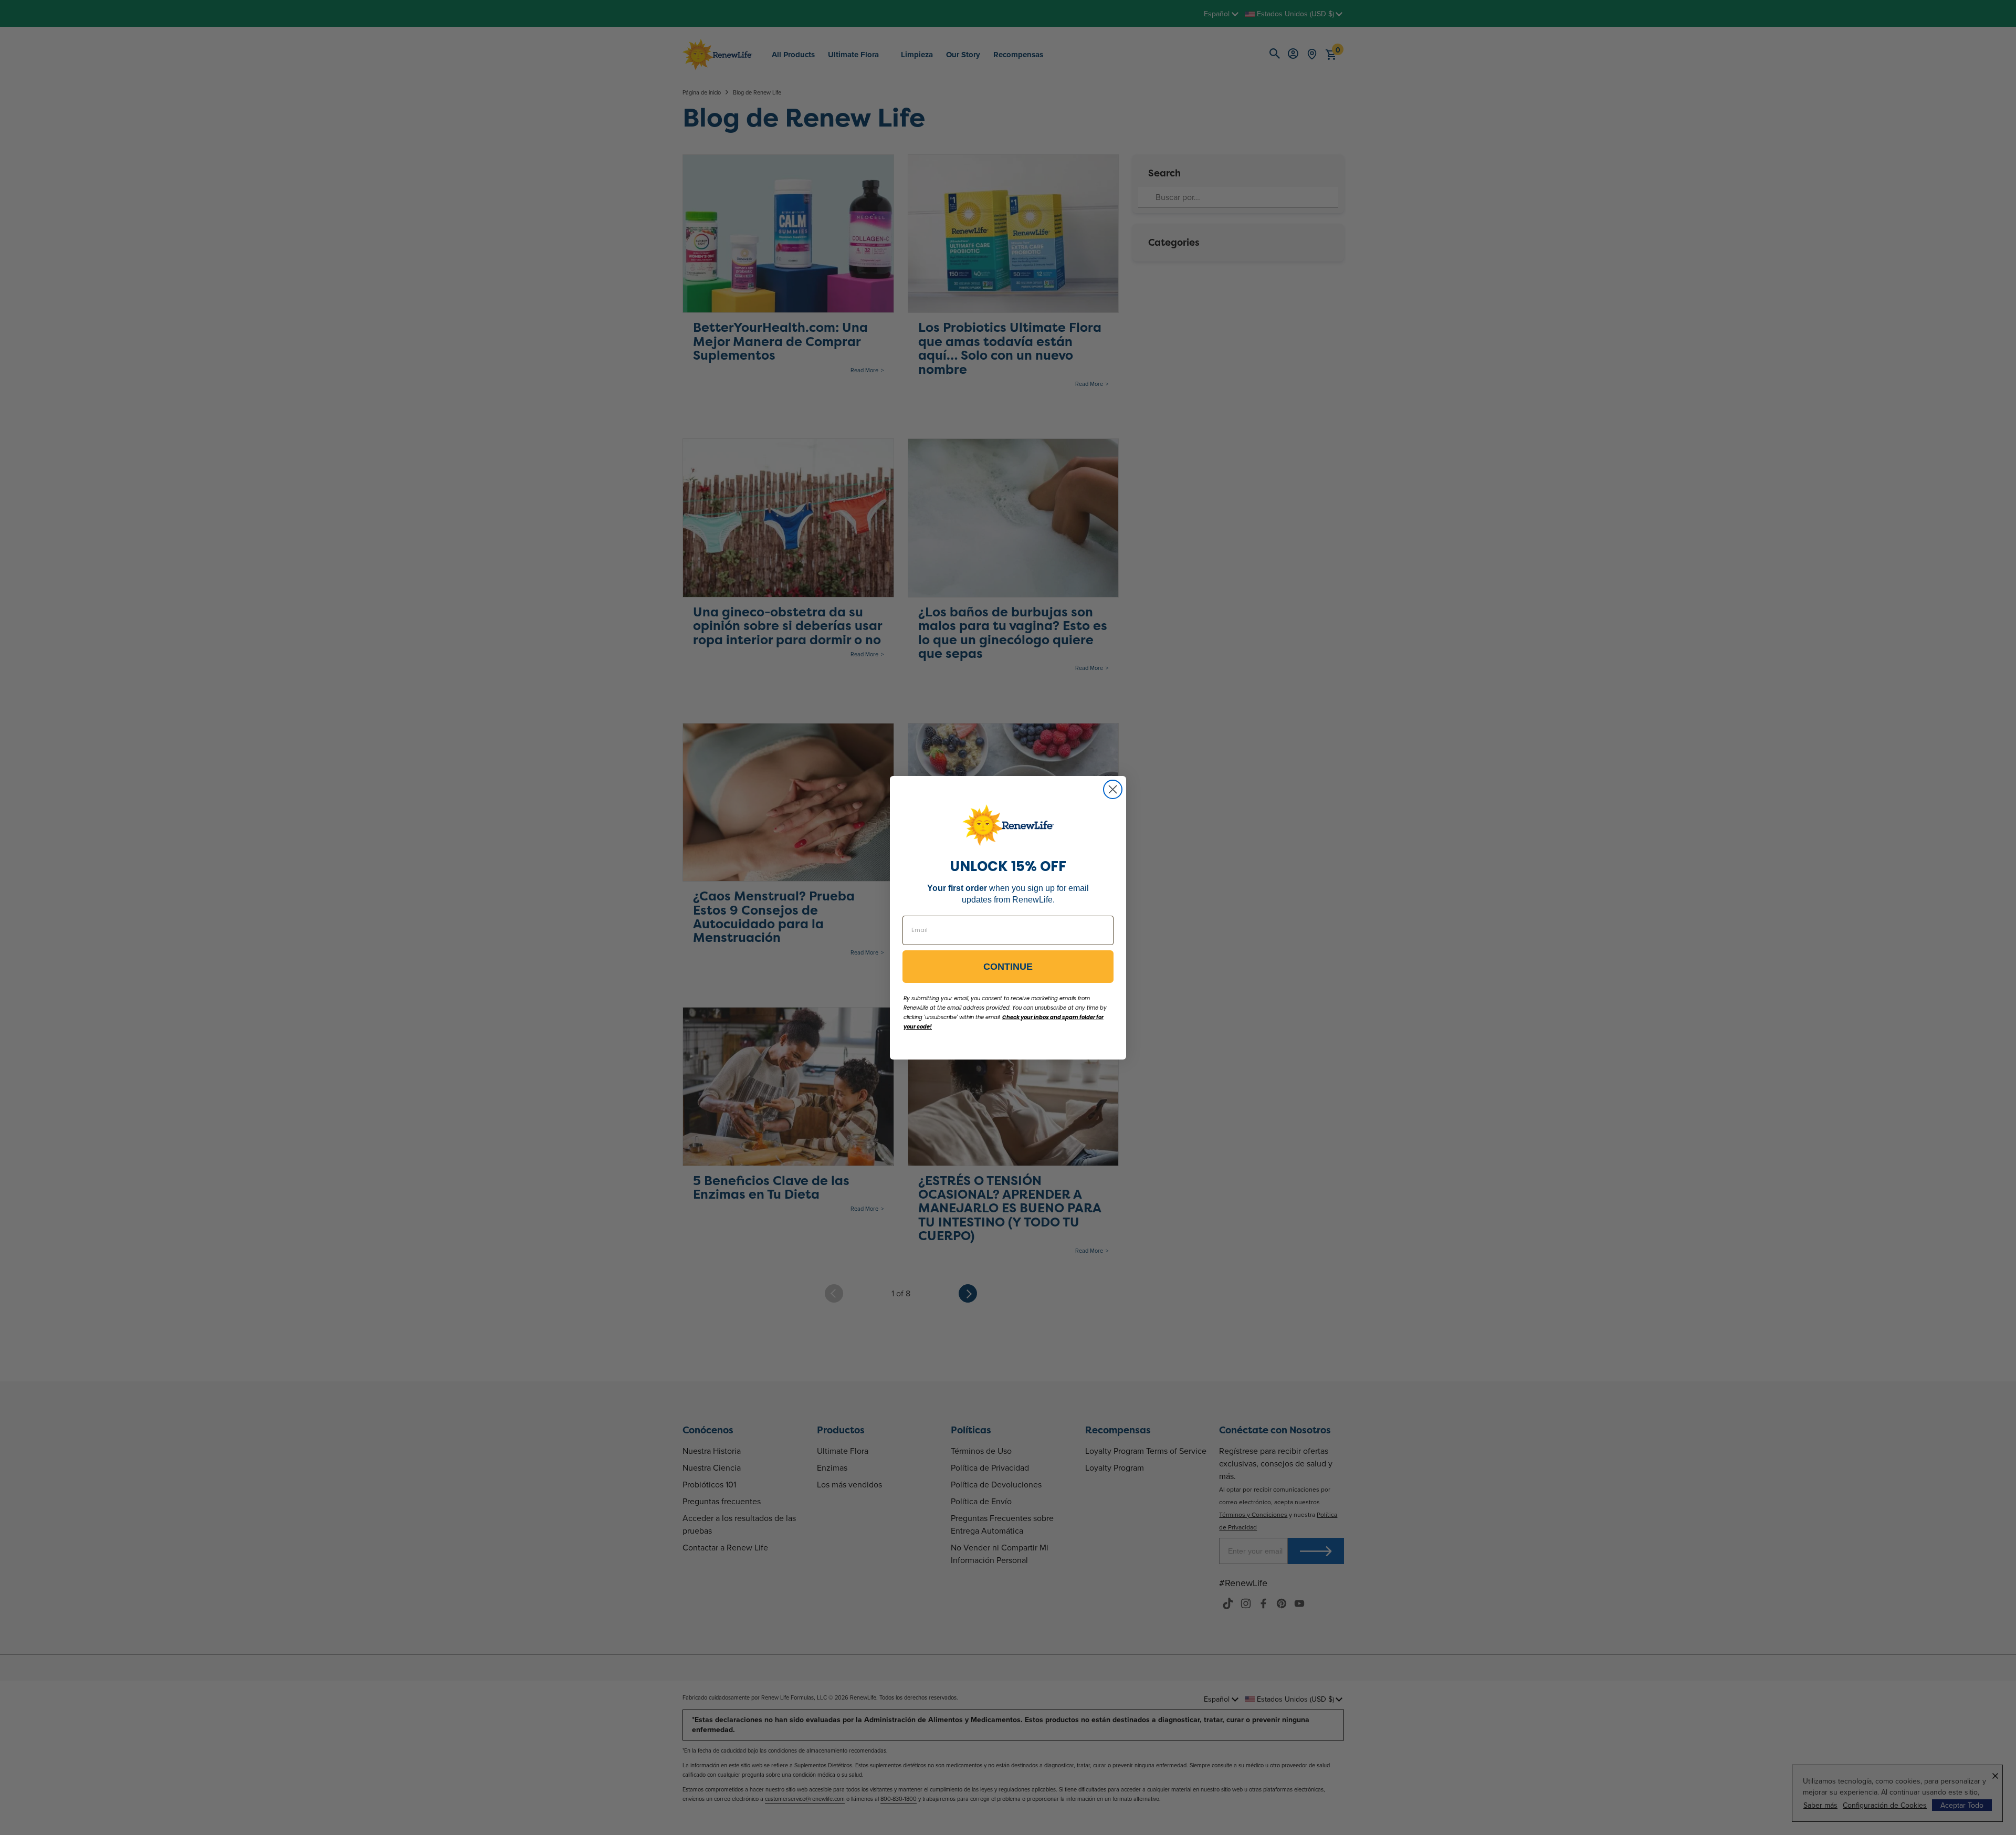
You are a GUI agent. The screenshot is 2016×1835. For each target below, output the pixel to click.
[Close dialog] (1113, 789)
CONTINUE (1008, 967)
